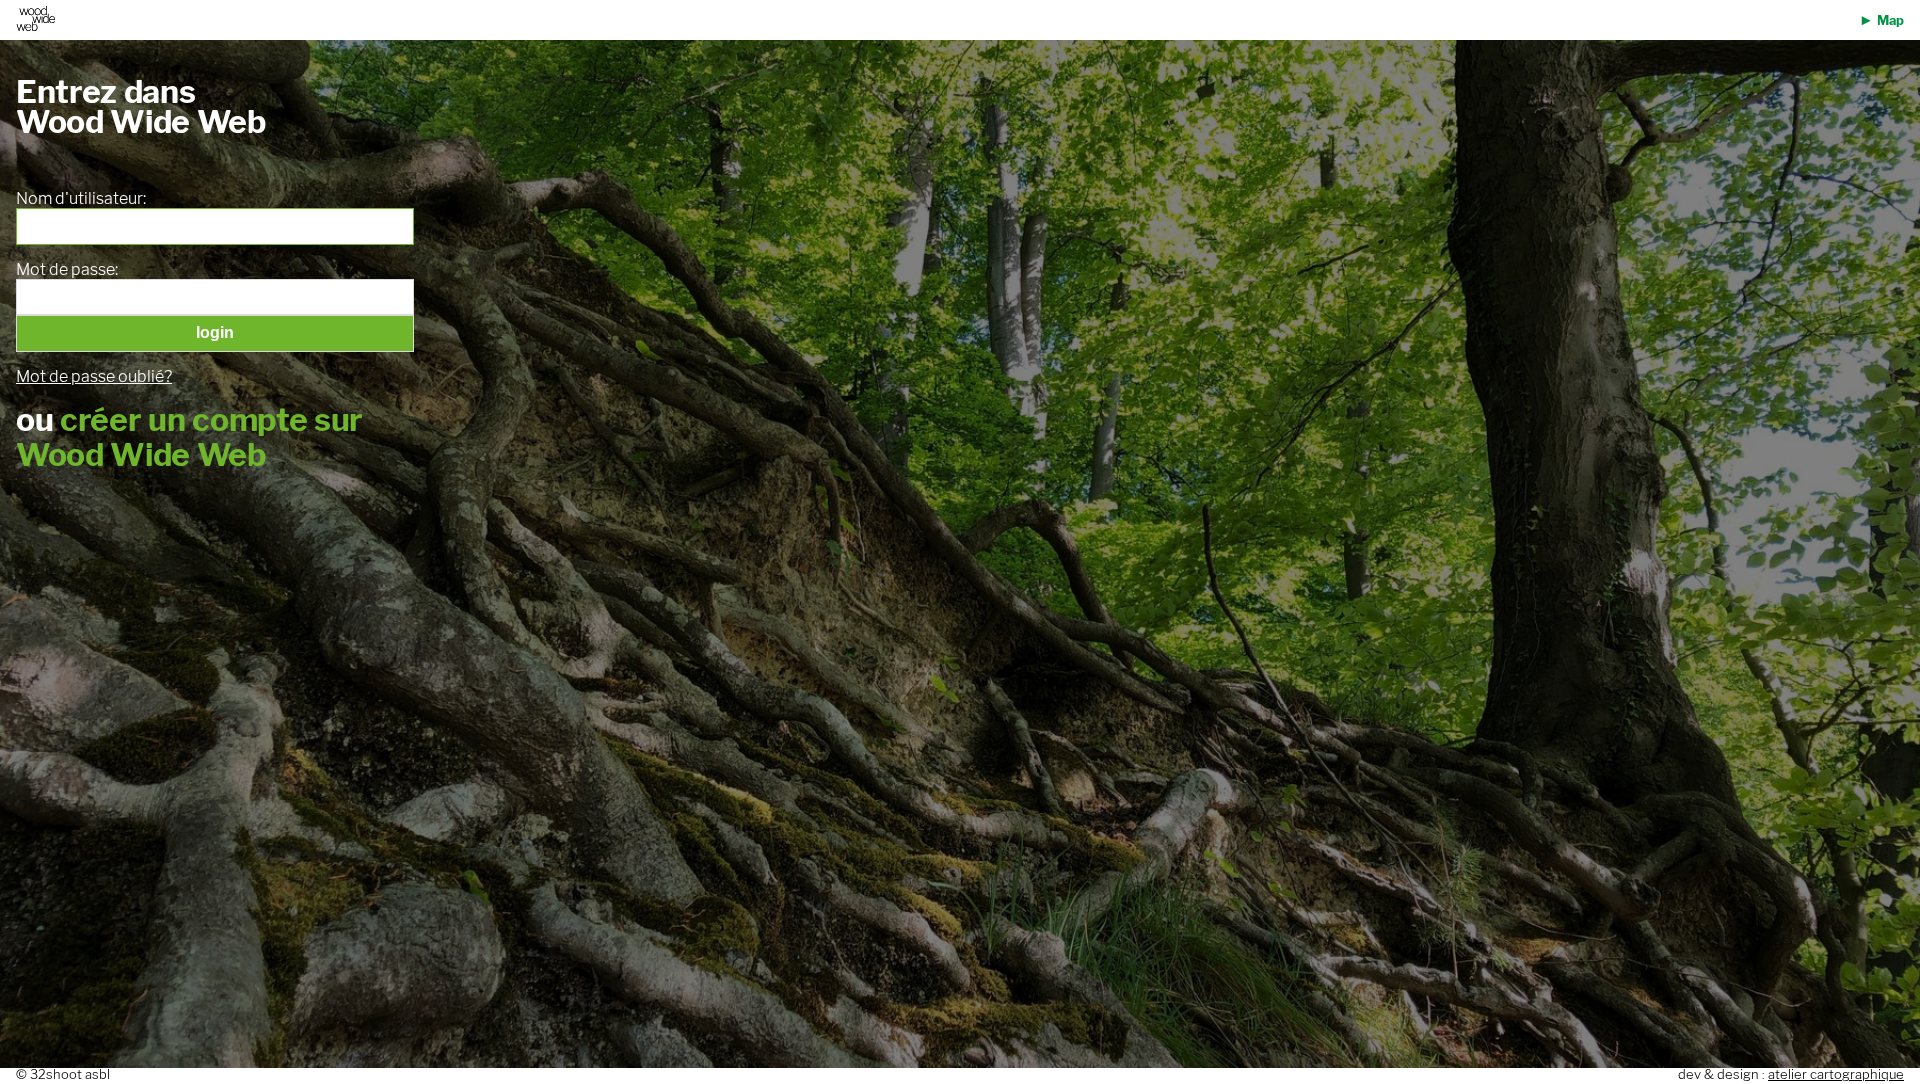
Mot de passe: (67, 270)
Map (1890, 20)
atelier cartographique (1836, 1074)
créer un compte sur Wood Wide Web (189, 437)
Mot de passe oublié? (94, 376)
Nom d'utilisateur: (81, 199)
